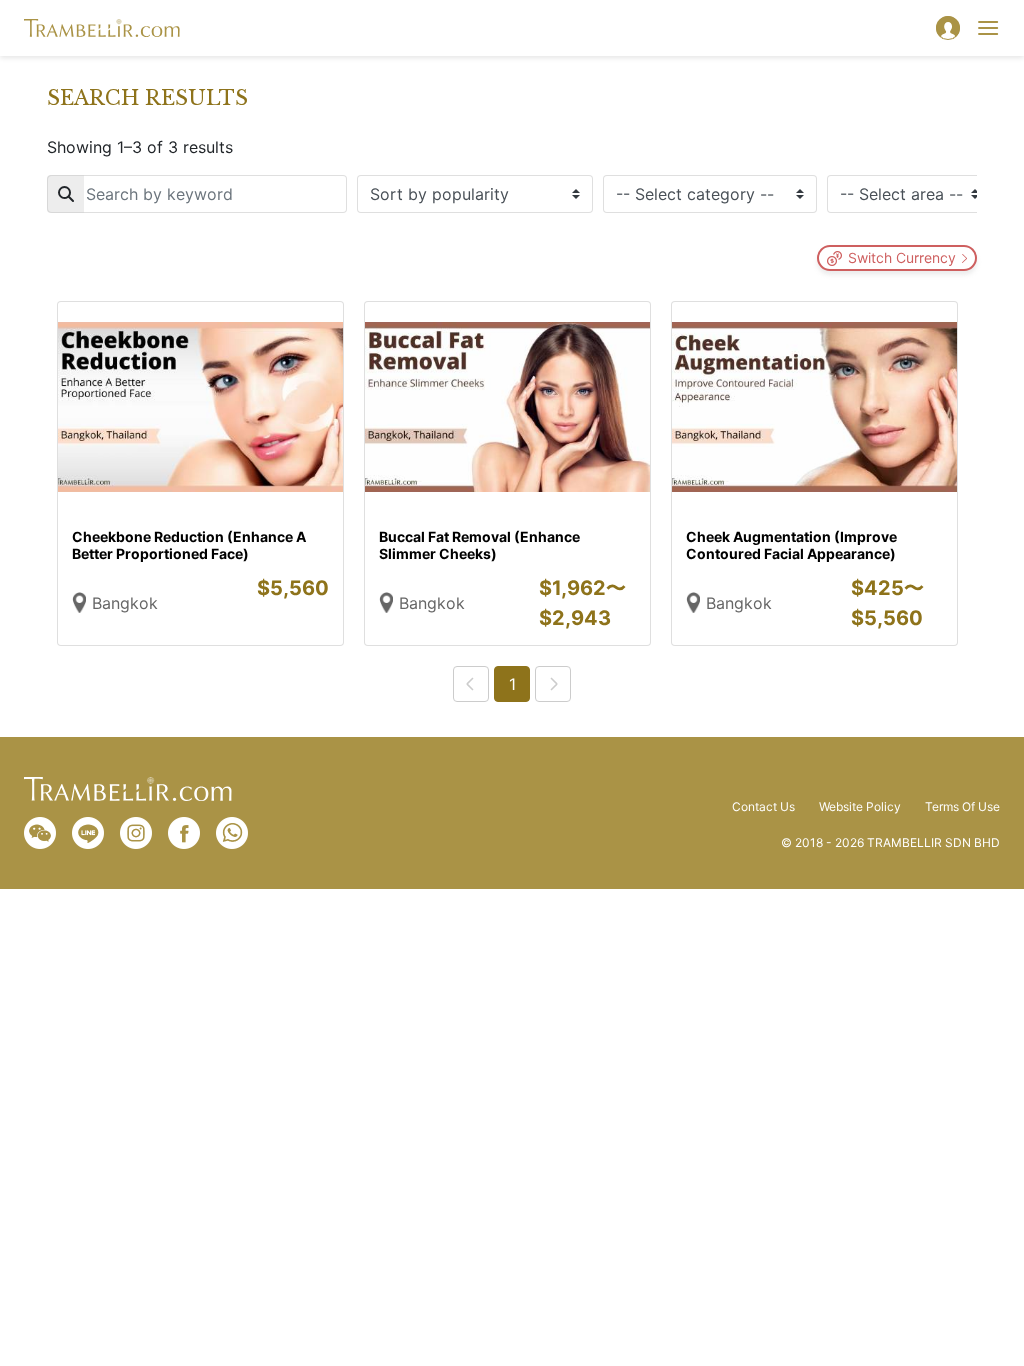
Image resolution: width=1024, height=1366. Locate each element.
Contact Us (763, 807)
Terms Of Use (962, 807)
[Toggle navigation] (988, 28)
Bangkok (125, 603)
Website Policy (860, 807)
